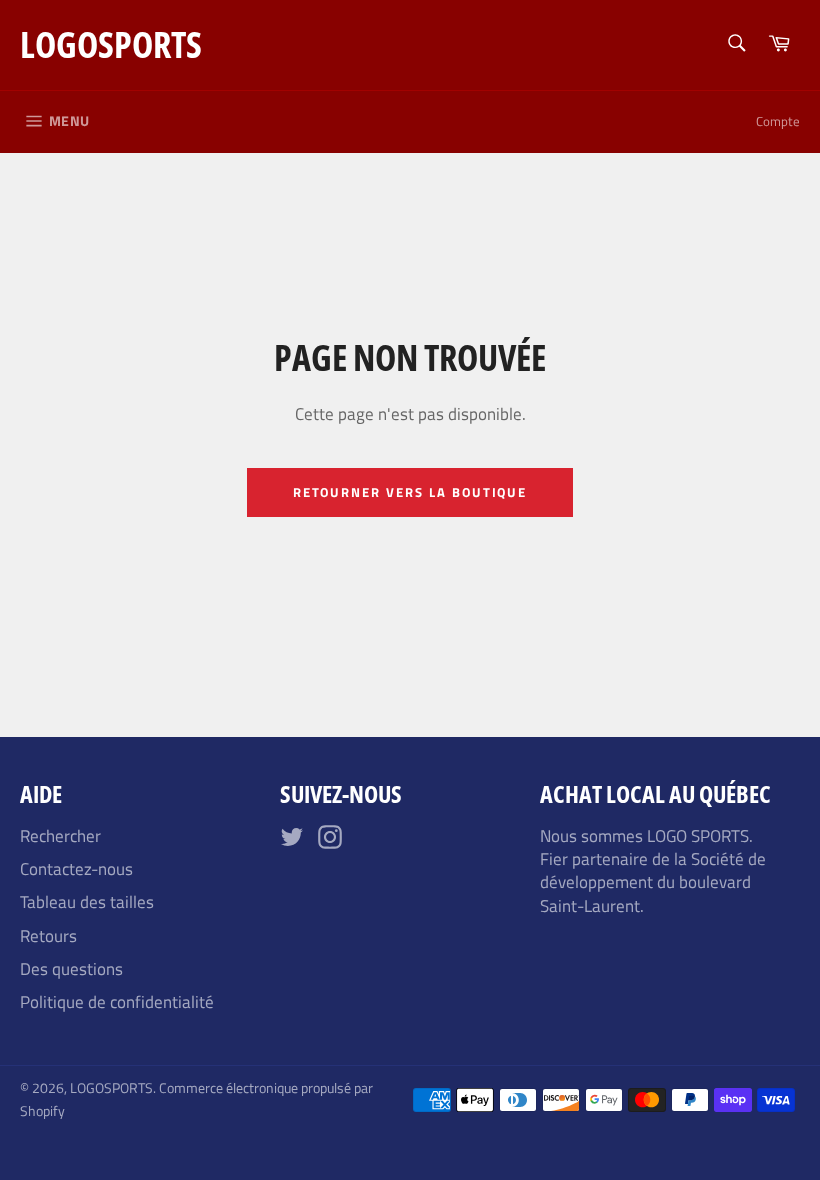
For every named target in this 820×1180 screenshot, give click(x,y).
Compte (778, 121)
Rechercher (60, 836)
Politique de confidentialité (117, 1002)
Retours (48, 936)
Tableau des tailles (87, 902)
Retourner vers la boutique (410, 492)
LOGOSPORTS (111, 44)
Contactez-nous (76, 869)
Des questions (71, 969)
